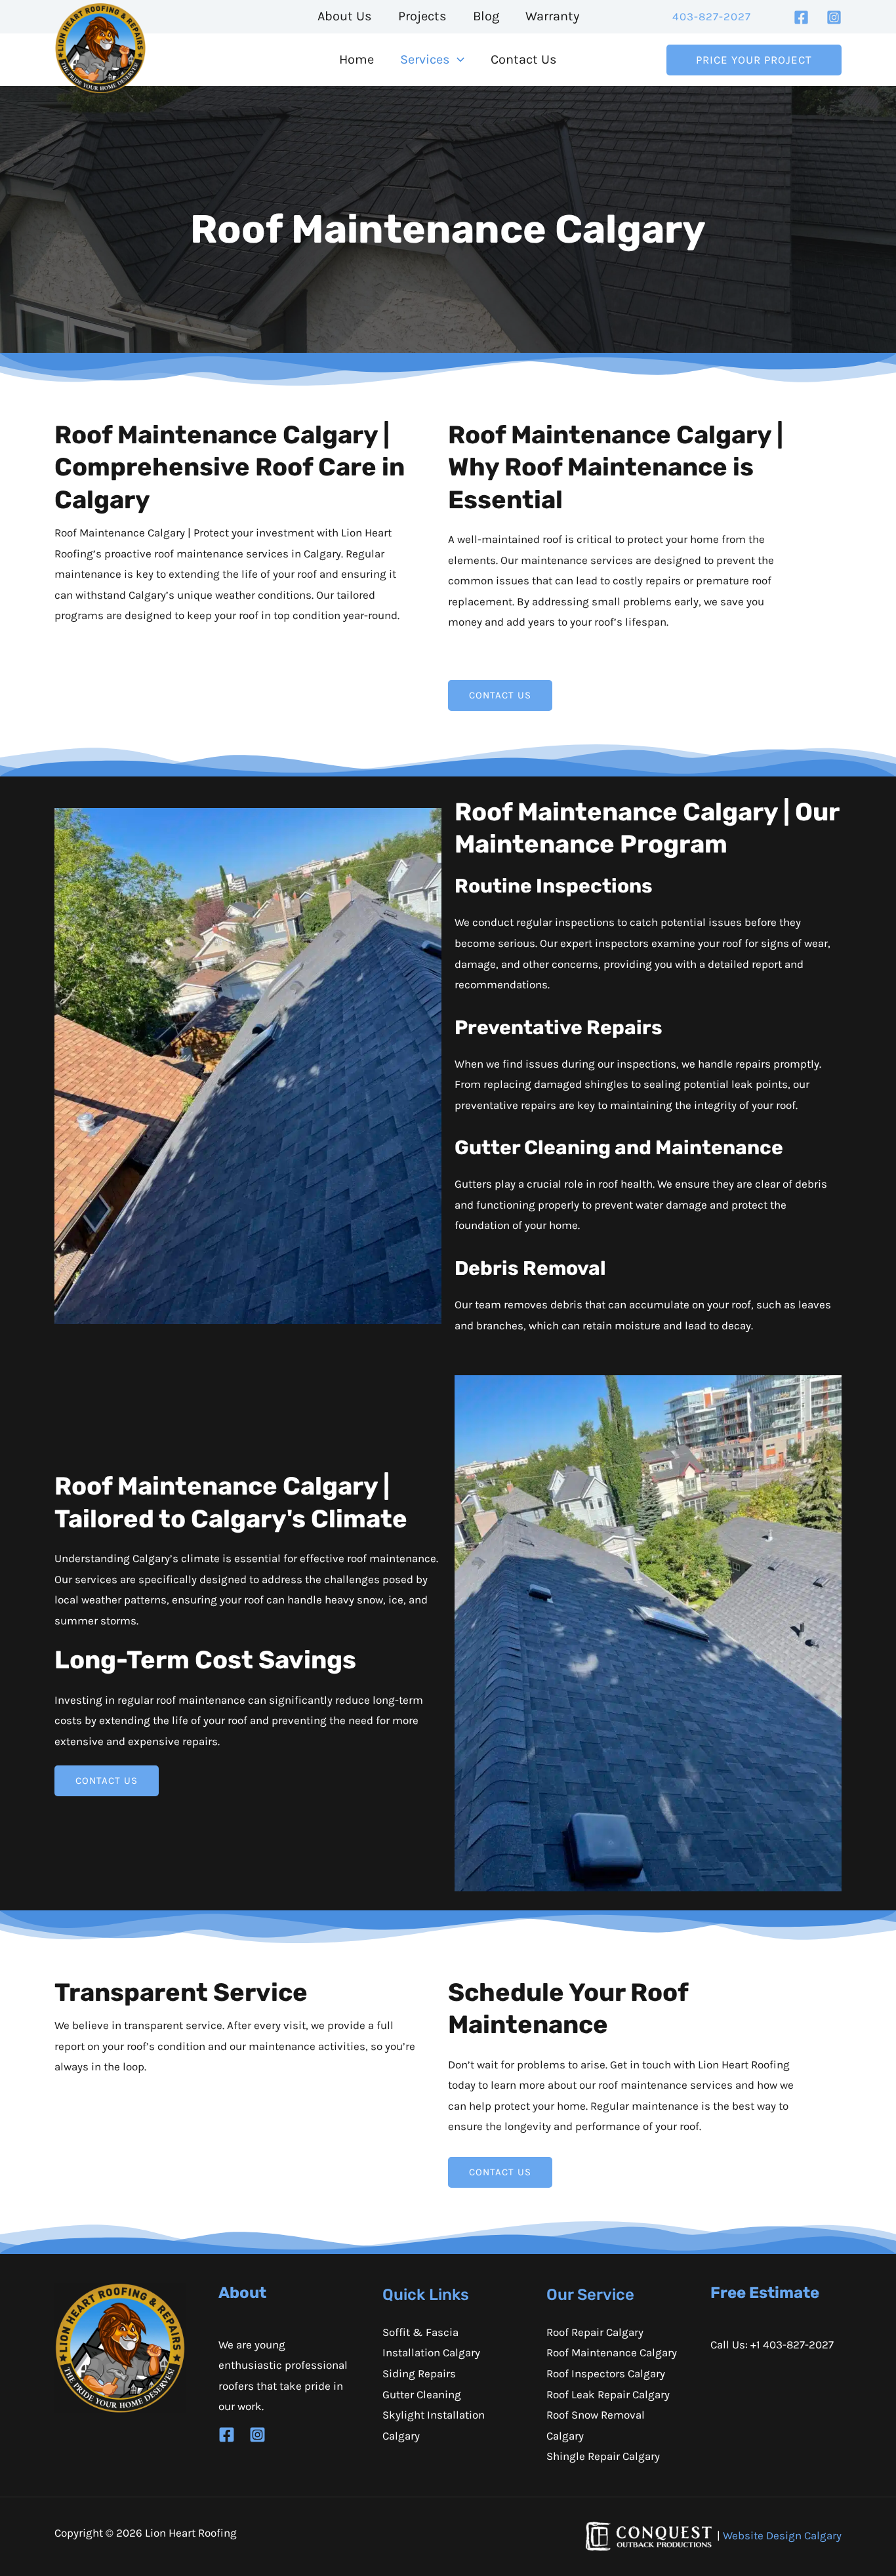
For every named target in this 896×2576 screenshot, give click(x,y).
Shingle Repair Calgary (603, 2456)
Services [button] (425, 59)
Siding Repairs (419, 2373)
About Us (345, 16)
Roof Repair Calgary (595, 2332)
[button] (712, 17)
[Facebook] (801, 17)
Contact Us (524, 59)
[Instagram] (834, 17)
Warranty (552, 16)
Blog (486, 16)
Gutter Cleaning (422, 2394)
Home (356, 59)
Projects (422, 16)
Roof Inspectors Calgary (606, 2373)
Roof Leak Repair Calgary (608, 2394)
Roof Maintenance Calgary (612, 2352)
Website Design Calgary (782, 2535)
